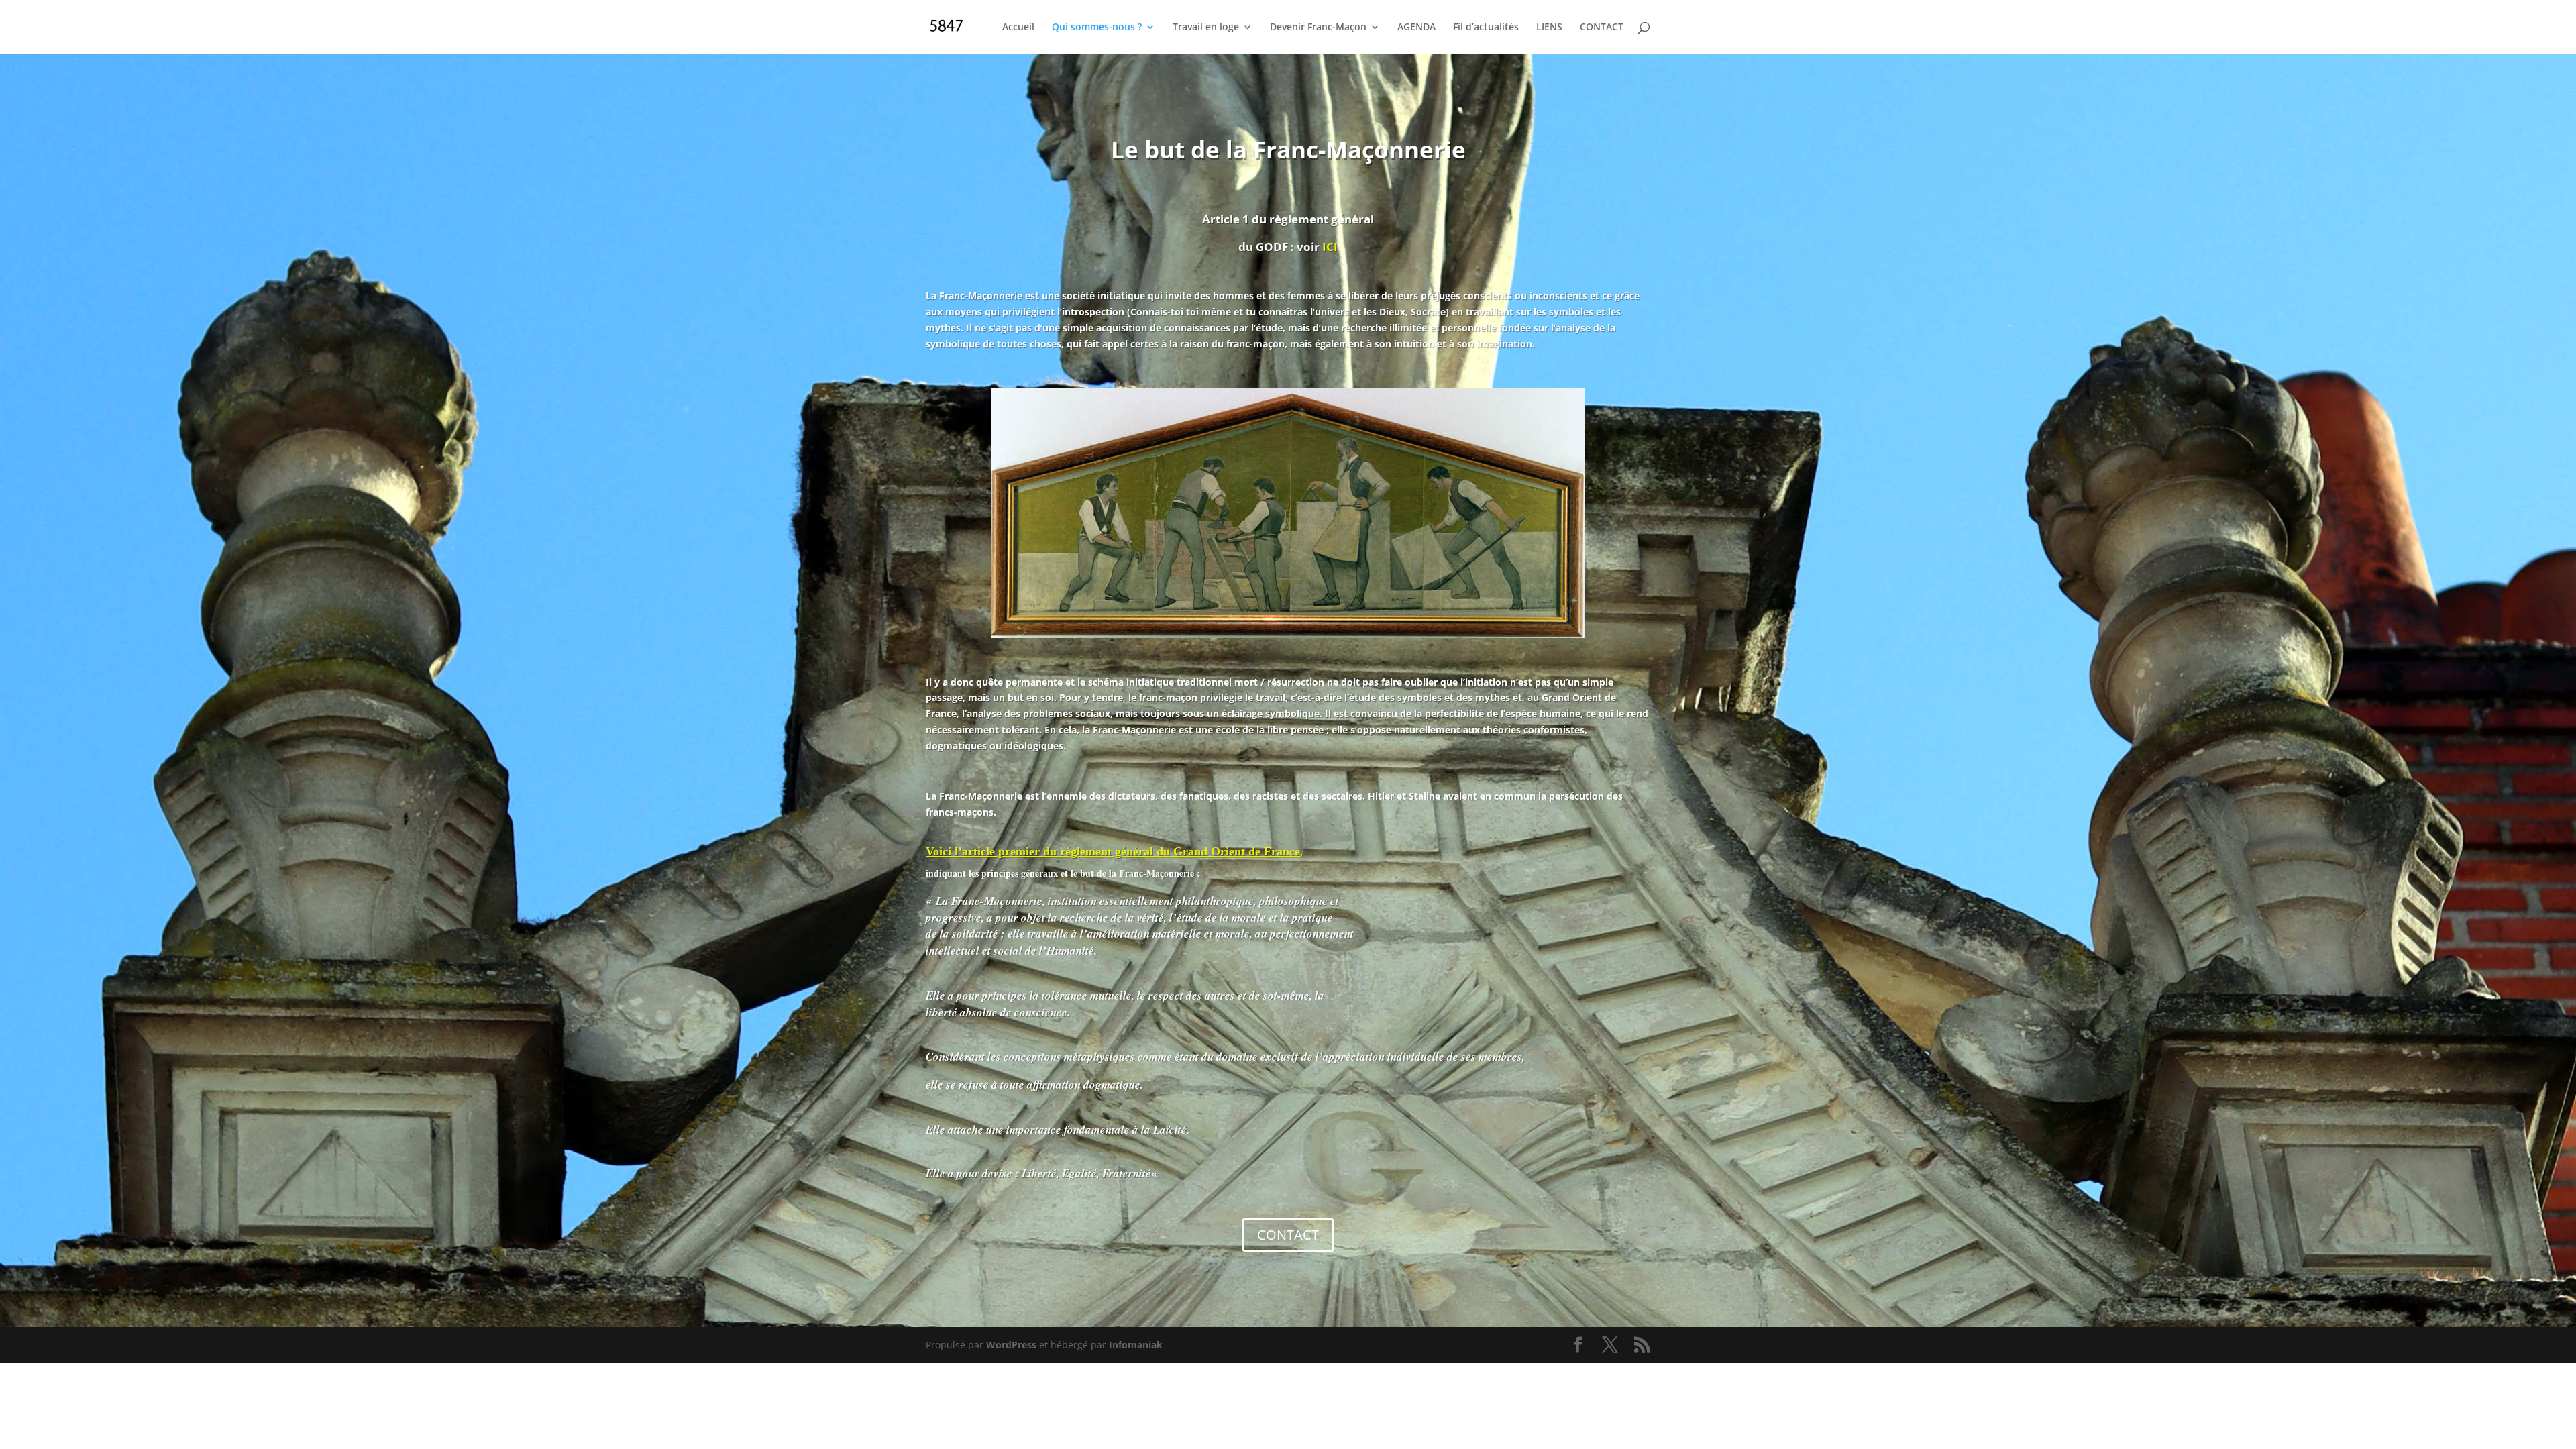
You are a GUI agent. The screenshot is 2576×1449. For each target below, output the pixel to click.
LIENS (1549, 28)
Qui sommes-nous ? (1097, 28)
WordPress (1011, 1345)
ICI (1330, 247)
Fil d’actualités (1486, 28)
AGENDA (1416, 28)
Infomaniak (1136, 1345)
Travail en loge (1206, 28)
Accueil (1018, 28)
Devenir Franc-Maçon (1318, 28)
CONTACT (1602, 28)
